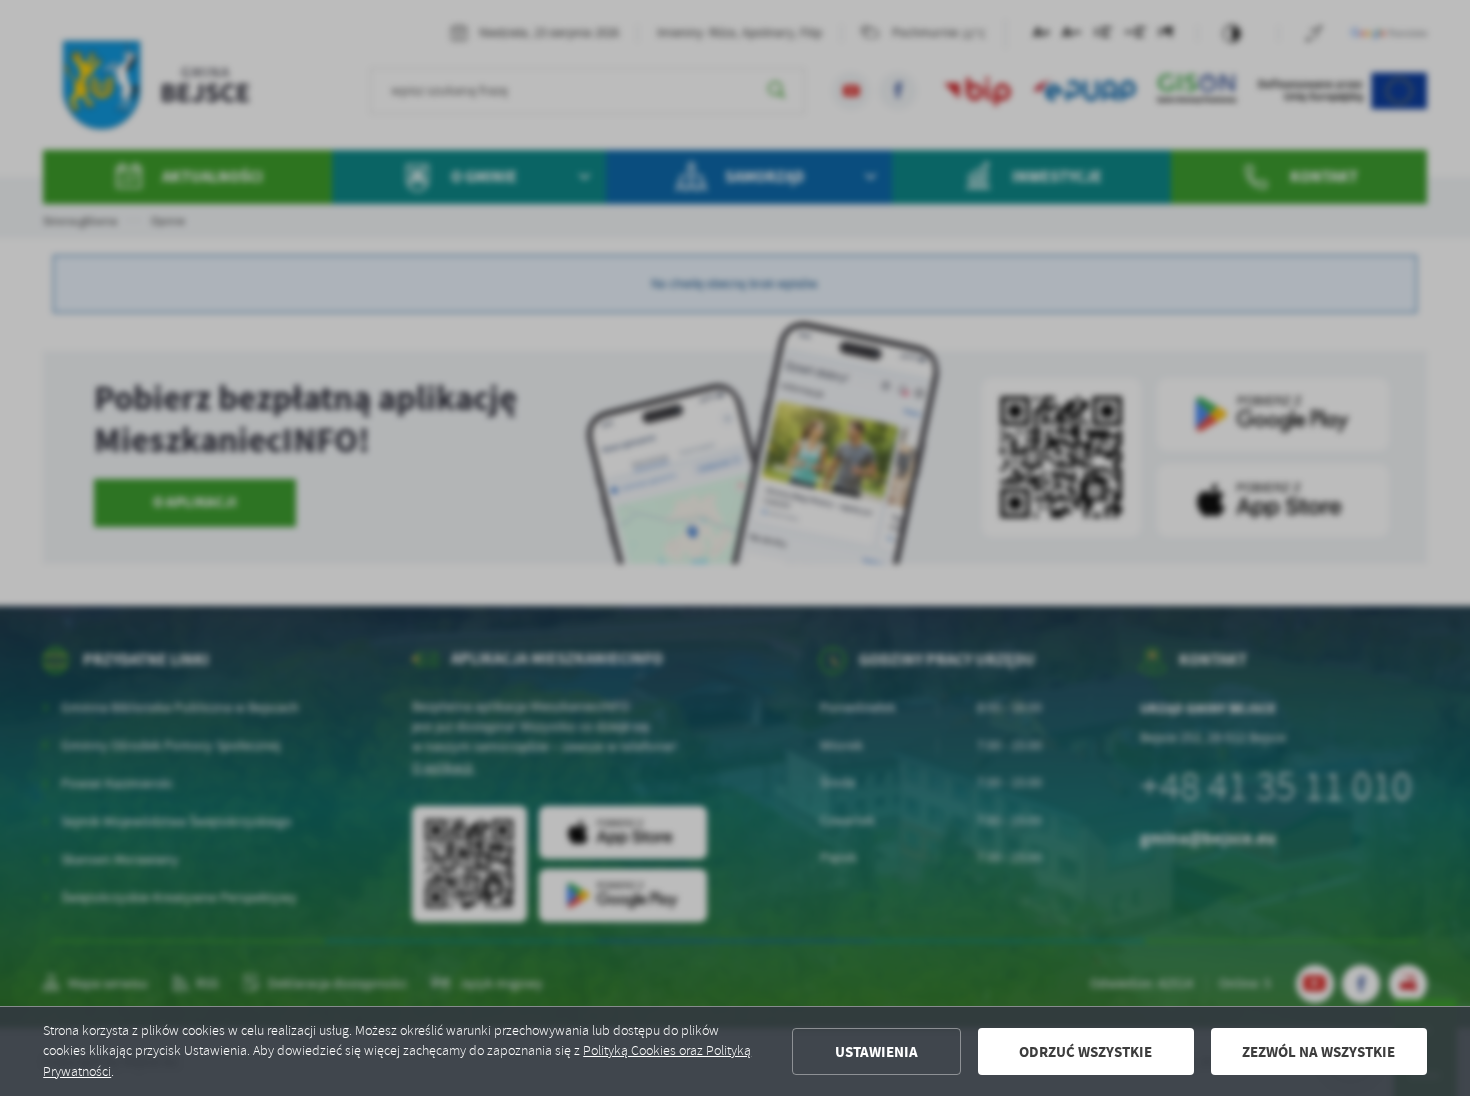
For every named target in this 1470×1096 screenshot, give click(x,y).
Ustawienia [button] (876, 1052)
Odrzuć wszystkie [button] (1085, 1052)
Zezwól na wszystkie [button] (1318, 1052)
